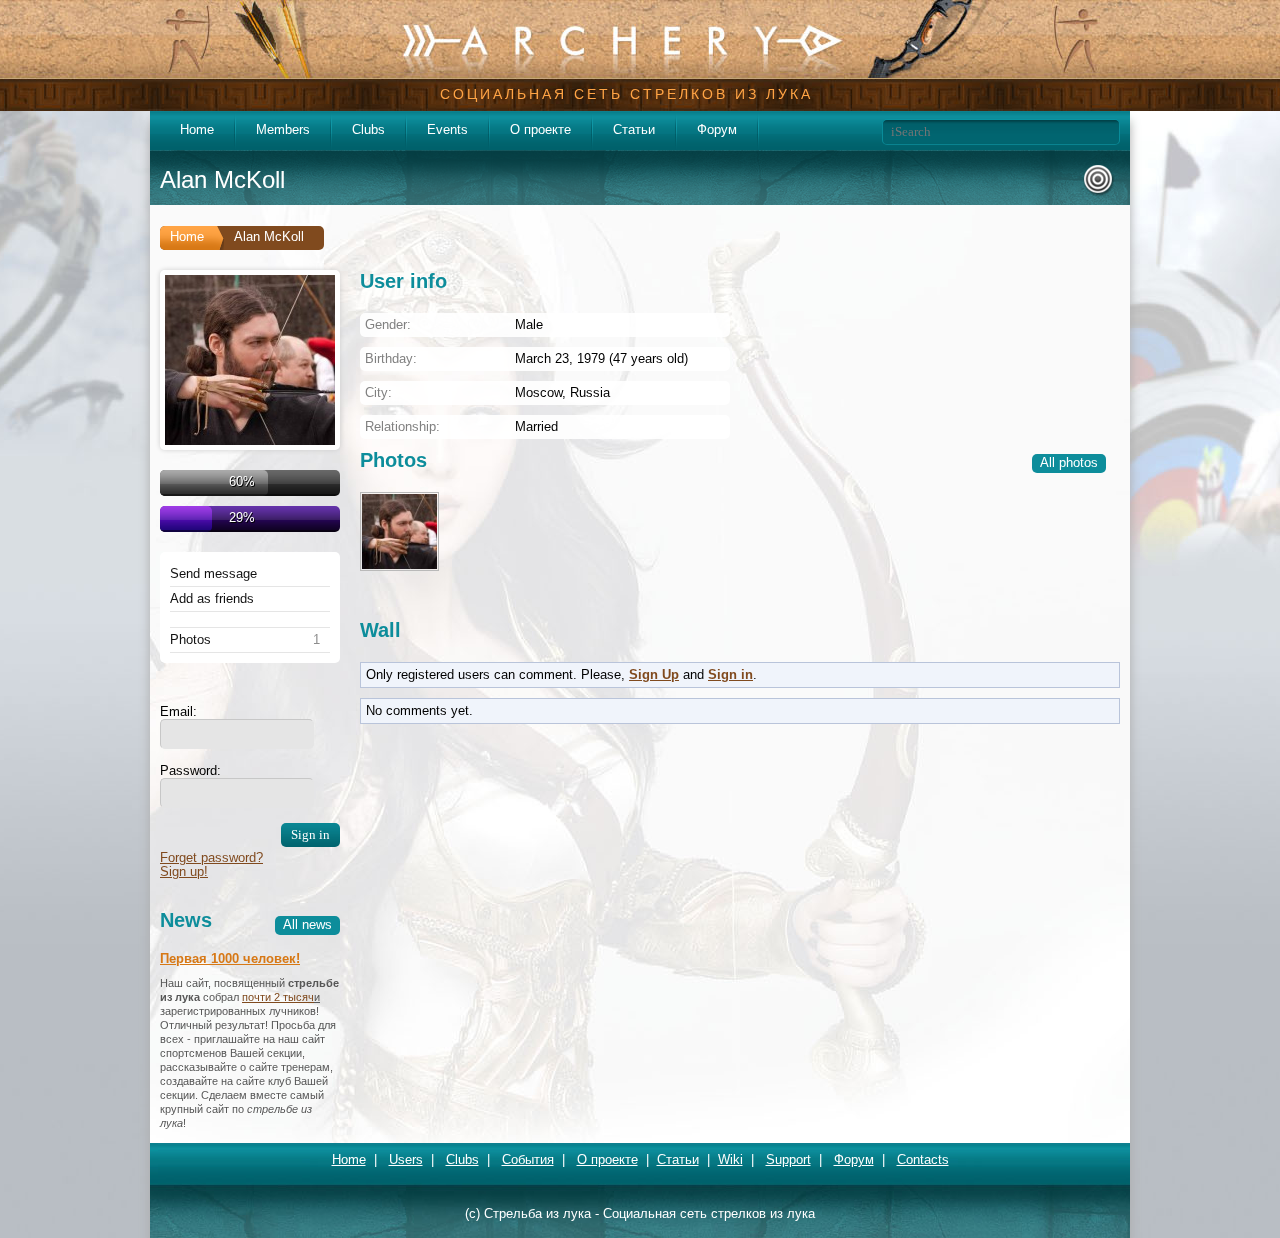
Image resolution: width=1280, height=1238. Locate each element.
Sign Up (654, 674)
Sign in (730, 674)
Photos (190, 640)
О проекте (540, 129)
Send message (213, 574)
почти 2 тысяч (278, 997)
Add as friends (212, 599)
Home (197, 129)
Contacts (923, 1159)
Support (788, 1159)
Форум (717, 129)
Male (529, 324)
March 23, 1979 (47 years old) (601, 358)
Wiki (730, 1159)
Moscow (538, 392)
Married (536, 426)
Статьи (634, 129)
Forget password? (211, 857)
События (528, 1159)
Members (283, 129)
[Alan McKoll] (250, 360)
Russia (590, 392)
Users (406, 1159)
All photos (1069, 462)
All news (307, 924)
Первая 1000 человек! (230, 958)
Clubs (368, 129)
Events (447, 129)
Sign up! (184, 871)
